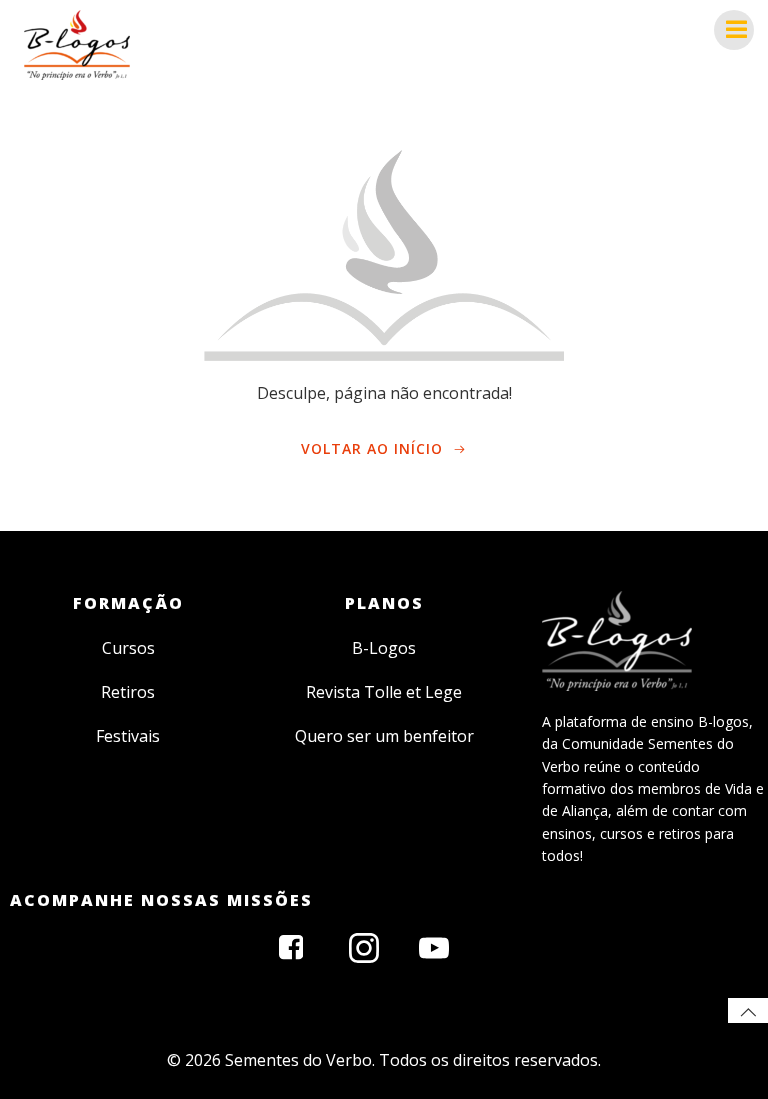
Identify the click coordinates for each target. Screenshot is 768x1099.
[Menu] (734, 30)
